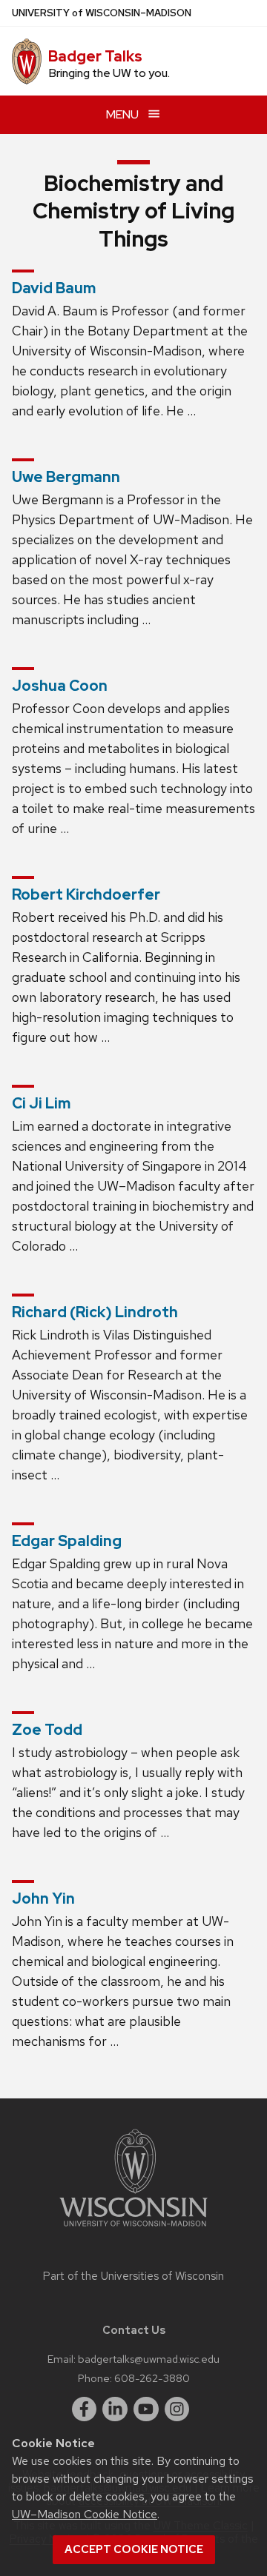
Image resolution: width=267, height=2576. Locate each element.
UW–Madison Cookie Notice (85, 2514)
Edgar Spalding (67, 1541)
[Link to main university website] (133, 2229)
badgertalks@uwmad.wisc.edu (149, 2359)
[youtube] (146, 2409)
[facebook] (85, 2409)
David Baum (54, 288)
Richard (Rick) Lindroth (95, 1312)
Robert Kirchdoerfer (86, 894)
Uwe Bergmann (66, 477)
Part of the (133, 2276)
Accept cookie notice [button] (134, 2549)
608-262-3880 (152, 2378)
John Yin (43, 1898)
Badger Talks (95, 56)
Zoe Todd (47, 1730)
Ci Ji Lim (41, 1103)
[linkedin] (115, 2409)
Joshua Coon (60, 686)
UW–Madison (102, 13)
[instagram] (177, 2409)
